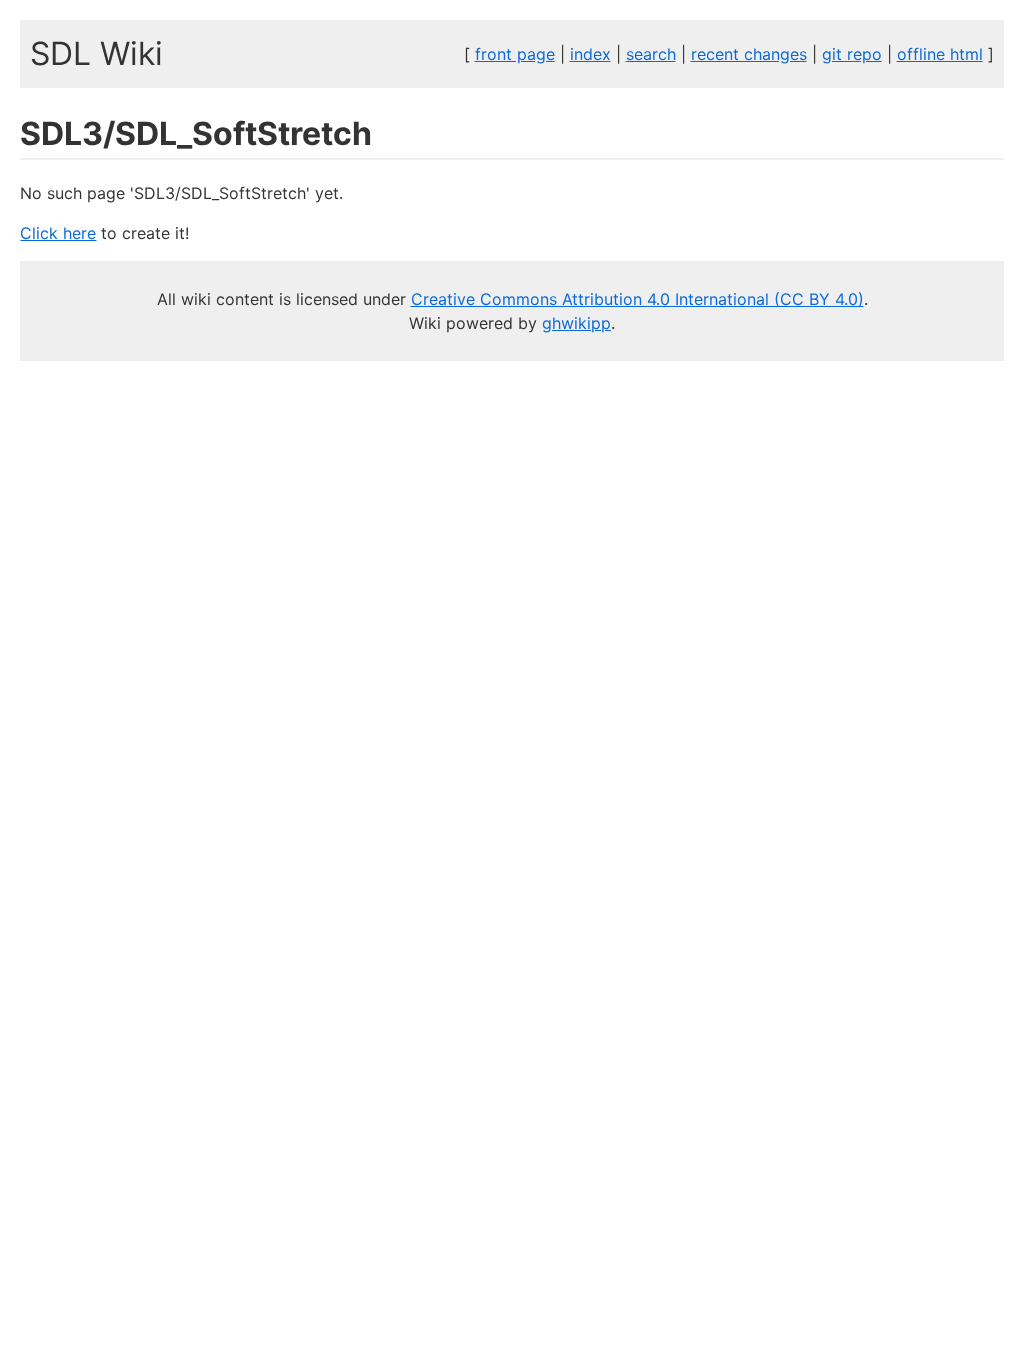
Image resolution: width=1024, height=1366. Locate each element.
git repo (852, 54)
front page (515, 54)
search (651, 54)
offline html (940, 54)
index (590, 54)
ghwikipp (576, 323)
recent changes (749, 54)
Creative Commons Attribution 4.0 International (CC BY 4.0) (637, 299)
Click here (58, 233)
